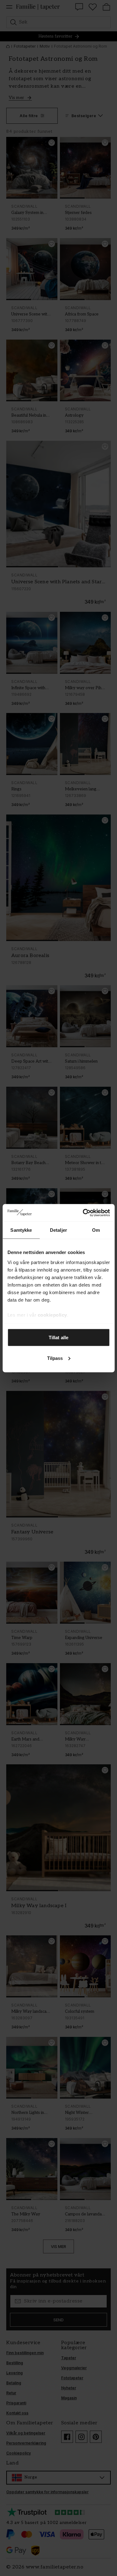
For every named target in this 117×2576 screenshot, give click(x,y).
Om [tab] (96, 1230)
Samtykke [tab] (21, 1230)
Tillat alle (58, 1337)
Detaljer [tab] (58, 1230)
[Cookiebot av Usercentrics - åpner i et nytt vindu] (83, 1213)
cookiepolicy (52, 1315)
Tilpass (55, 1358)
